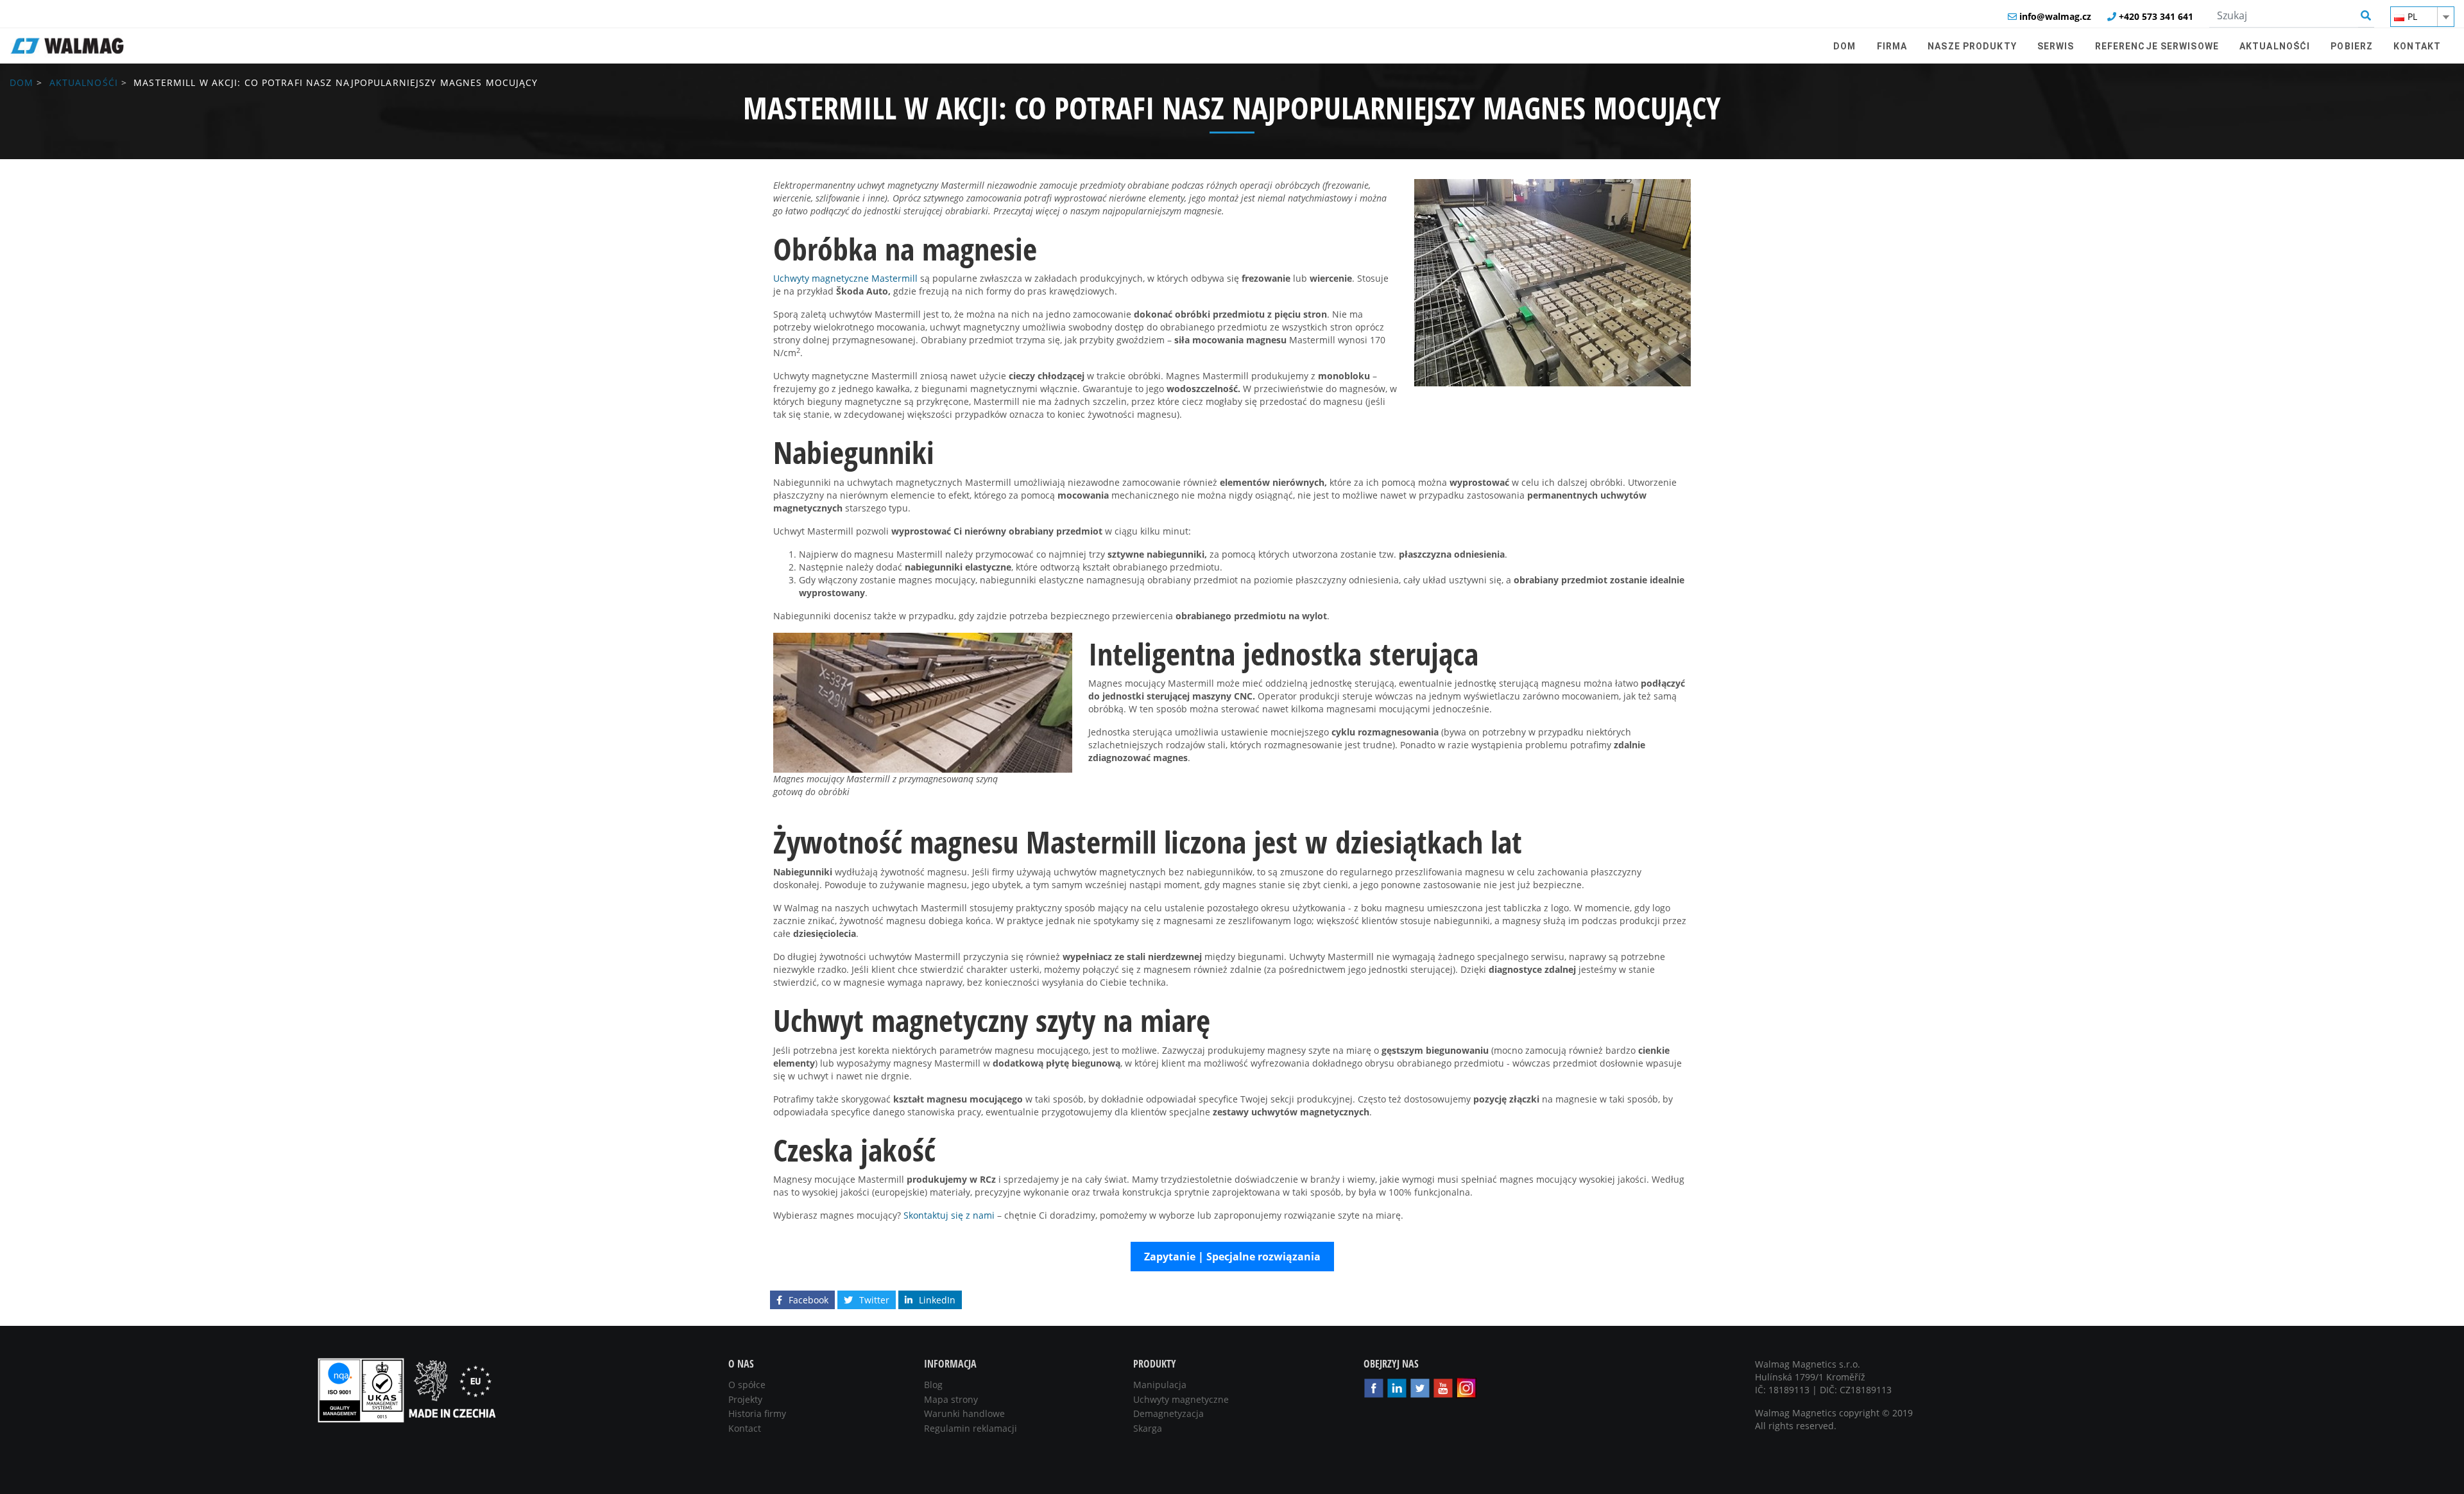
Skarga (1148, 1428)
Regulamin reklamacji (971, 1428)
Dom (21, 82)
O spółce (747, 1385)
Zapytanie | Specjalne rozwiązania (1232, 1257)
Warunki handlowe (964, 1413)
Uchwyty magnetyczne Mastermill (845, 278)
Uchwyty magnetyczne (1181, 1399)
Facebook (809, 1300)
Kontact (745, 1428)
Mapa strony (951, 1399)
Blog (933, 1385)
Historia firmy (757, 1413)
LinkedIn (937, 1300)
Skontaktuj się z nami (949, 1215)
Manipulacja (1160, 1385)
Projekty (745, 1399)
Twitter (874, 1300)
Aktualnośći (84, 82)
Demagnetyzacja (1168, 1413)
